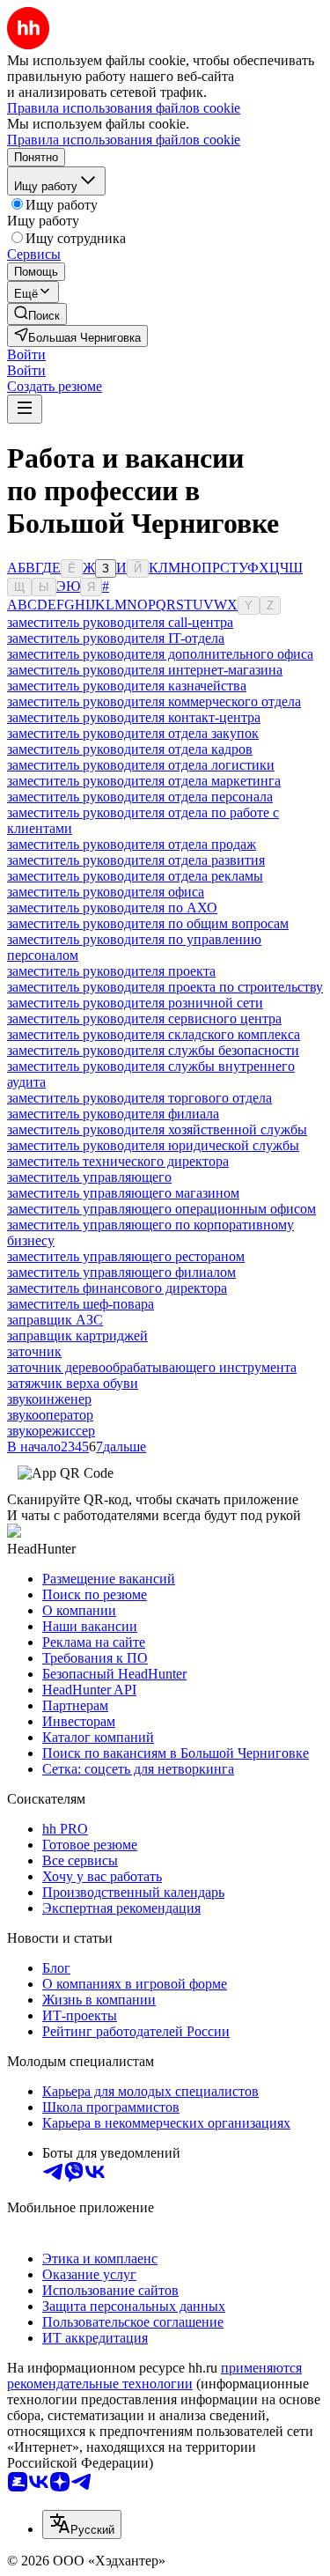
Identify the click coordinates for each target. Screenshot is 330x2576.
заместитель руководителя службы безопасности (153, 1050)
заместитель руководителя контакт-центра (134, 717)
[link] (37, 314)
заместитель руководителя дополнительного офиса (160, 654)
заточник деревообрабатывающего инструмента (152, 1367)
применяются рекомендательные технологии (154, 2376)
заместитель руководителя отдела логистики (141, 765)
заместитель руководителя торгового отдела (139, 1098)
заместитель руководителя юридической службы (153, 1145)
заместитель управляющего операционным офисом (161, 1209)
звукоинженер (49, 1399)
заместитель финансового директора (117, 1288)
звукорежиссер (51, 1431)
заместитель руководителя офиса (106, 892)
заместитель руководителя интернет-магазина (145, 670)
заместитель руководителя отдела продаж (132, 844)
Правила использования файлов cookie (124, 140)
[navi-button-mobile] (25, 409)
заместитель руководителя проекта (111, 971)
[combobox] (82, 2524)
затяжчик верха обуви (73, 1383)
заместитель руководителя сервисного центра (144, 1019)
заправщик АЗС (55, 1320)
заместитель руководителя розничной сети (135, 1003)
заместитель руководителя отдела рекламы (135, 876)
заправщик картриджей (77, 1336)
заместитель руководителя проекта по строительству (165, 987)
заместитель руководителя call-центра (120, 622)
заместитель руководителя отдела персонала (140, 797)
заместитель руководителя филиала (113, 1114)
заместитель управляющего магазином (123, 1193)
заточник (34, 1351)
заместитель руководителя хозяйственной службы (157, 1129)
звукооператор (50, 1415)
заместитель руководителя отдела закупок (133, 733)
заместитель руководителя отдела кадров (130, 749)
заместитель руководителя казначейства (127, 686)
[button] (26, 354)
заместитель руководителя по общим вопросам (148, 923)
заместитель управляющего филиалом (121, 1272)
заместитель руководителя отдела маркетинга (144, 781)
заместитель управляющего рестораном (126, 1256)
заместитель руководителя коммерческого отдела (154, 701)
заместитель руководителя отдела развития (136, 860)
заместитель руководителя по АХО (112, 908)
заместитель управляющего (89, 1177)
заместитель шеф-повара (81, 1304)
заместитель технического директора (118, 1161)
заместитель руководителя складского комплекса (154, 1034)
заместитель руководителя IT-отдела (116, 638)
